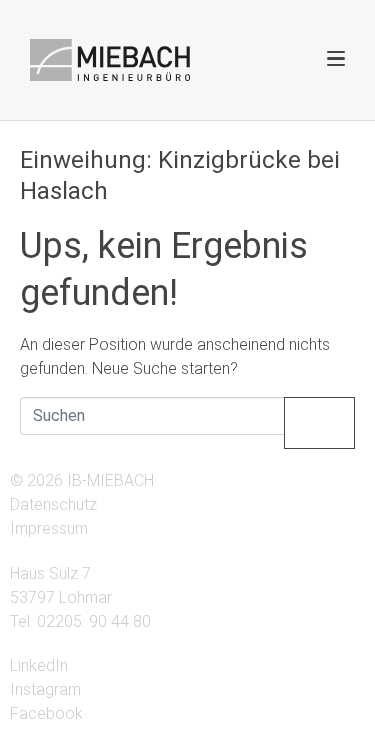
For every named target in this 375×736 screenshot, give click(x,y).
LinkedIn (39, 665)
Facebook (46, 713)
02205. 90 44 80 (94, 621)
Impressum (49, 528)
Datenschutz (53, 504)
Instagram (45, 689)
